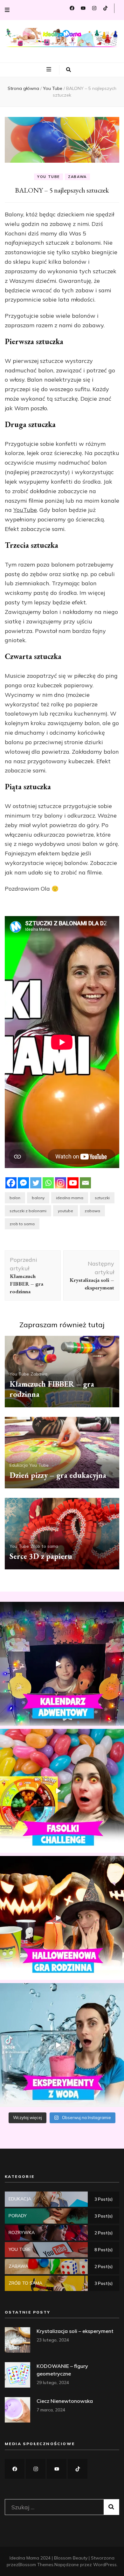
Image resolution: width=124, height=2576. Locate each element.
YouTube (25, 510)
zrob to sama (22, 1224)
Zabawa (77, 177)
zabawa (92, 1211)
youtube (65, 1211)
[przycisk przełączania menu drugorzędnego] (7, 10)
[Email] (85, 1183)
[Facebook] (11, 1183)
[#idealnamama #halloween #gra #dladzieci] (62, 1918)
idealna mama (70, 1198)
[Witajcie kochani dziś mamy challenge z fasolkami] (62, 1791)
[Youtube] (73, 1183)
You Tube (48, 177)
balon (15, 1198)
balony (38, 1198)
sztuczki (102, 1198)
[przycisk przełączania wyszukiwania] (69, 70)
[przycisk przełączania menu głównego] (50, 70)
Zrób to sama (44, 1546)
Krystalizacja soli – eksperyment (75, 2331)
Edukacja (19, 1465)
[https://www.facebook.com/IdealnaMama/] (15, 2469)
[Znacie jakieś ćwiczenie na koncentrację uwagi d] (62, 2045)
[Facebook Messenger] (23, 1183)
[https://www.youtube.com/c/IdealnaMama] (57, 2469)
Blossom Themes (36, 2565)
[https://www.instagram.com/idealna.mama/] (36, 2469)
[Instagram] (61, 1183)
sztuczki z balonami (28, 1211)
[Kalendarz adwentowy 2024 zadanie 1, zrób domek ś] (62, 1664)
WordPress (105, 2565)
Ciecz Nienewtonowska (65, 2401)
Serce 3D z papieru (41, 1556)
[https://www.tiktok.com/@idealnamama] (78, 2469)
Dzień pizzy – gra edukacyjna (58, 1475)
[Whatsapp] (48, 1183)
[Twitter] (36, 1183)
